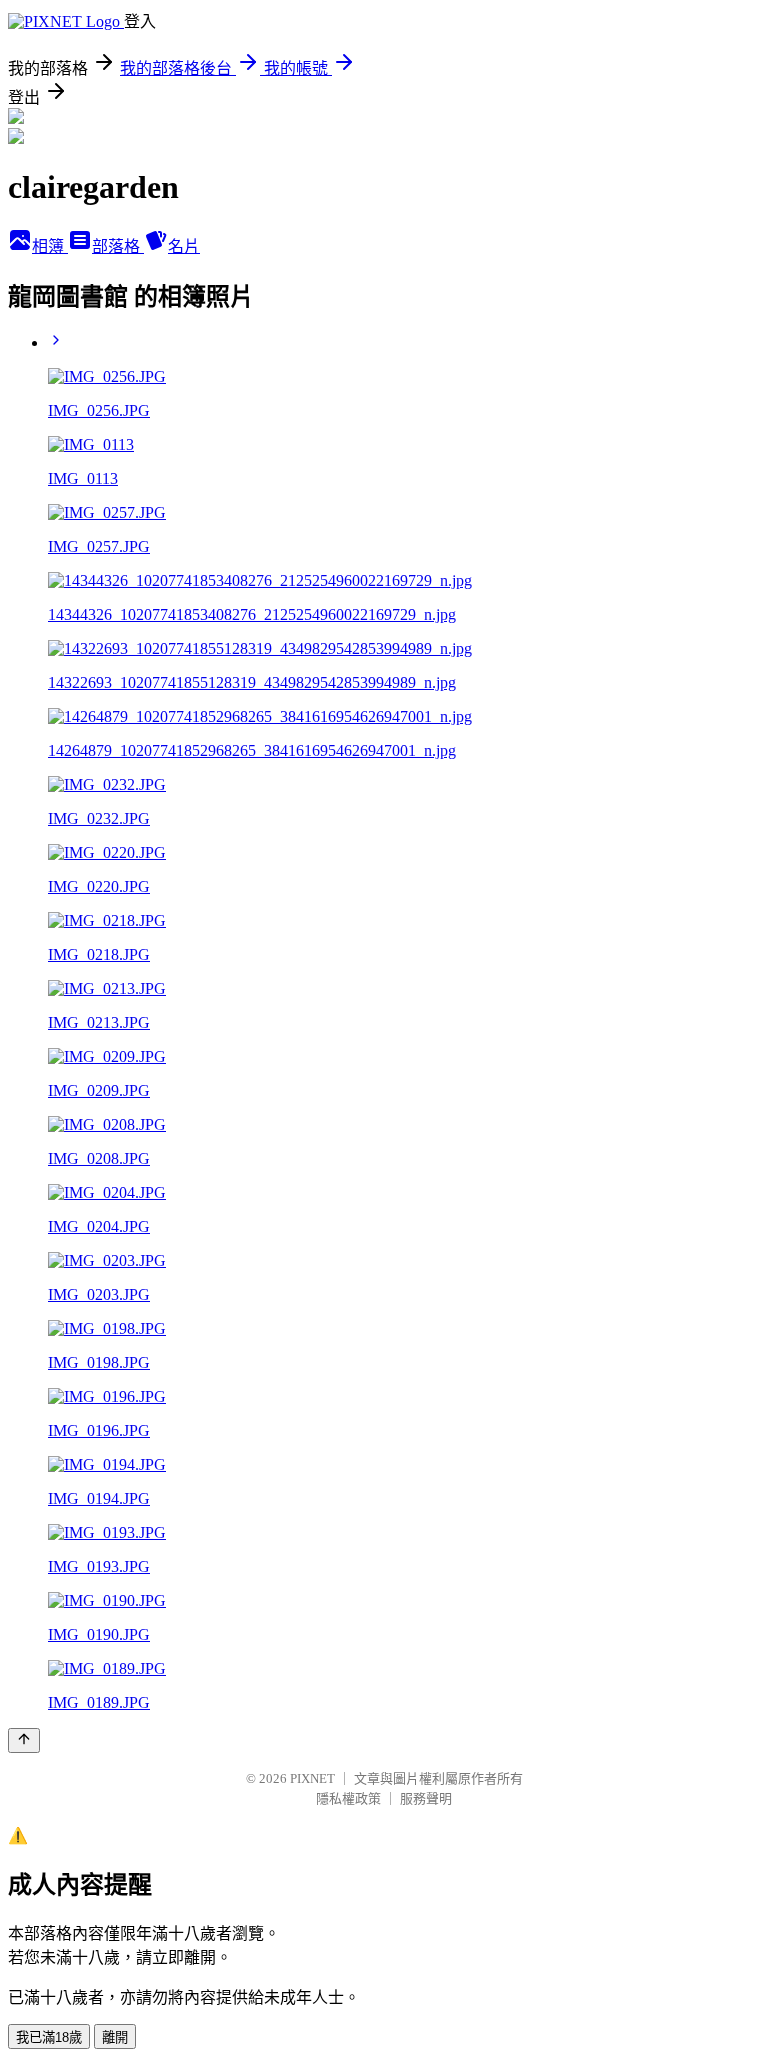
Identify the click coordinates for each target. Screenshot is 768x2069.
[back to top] (24, 1740)
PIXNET (312, 1778)
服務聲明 (426, 1798)
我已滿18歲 (49, 2037)
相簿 (50, 246)
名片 (184, 246)
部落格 (118, 246)
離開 (115, 2037)
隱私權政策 (348, 1798)
